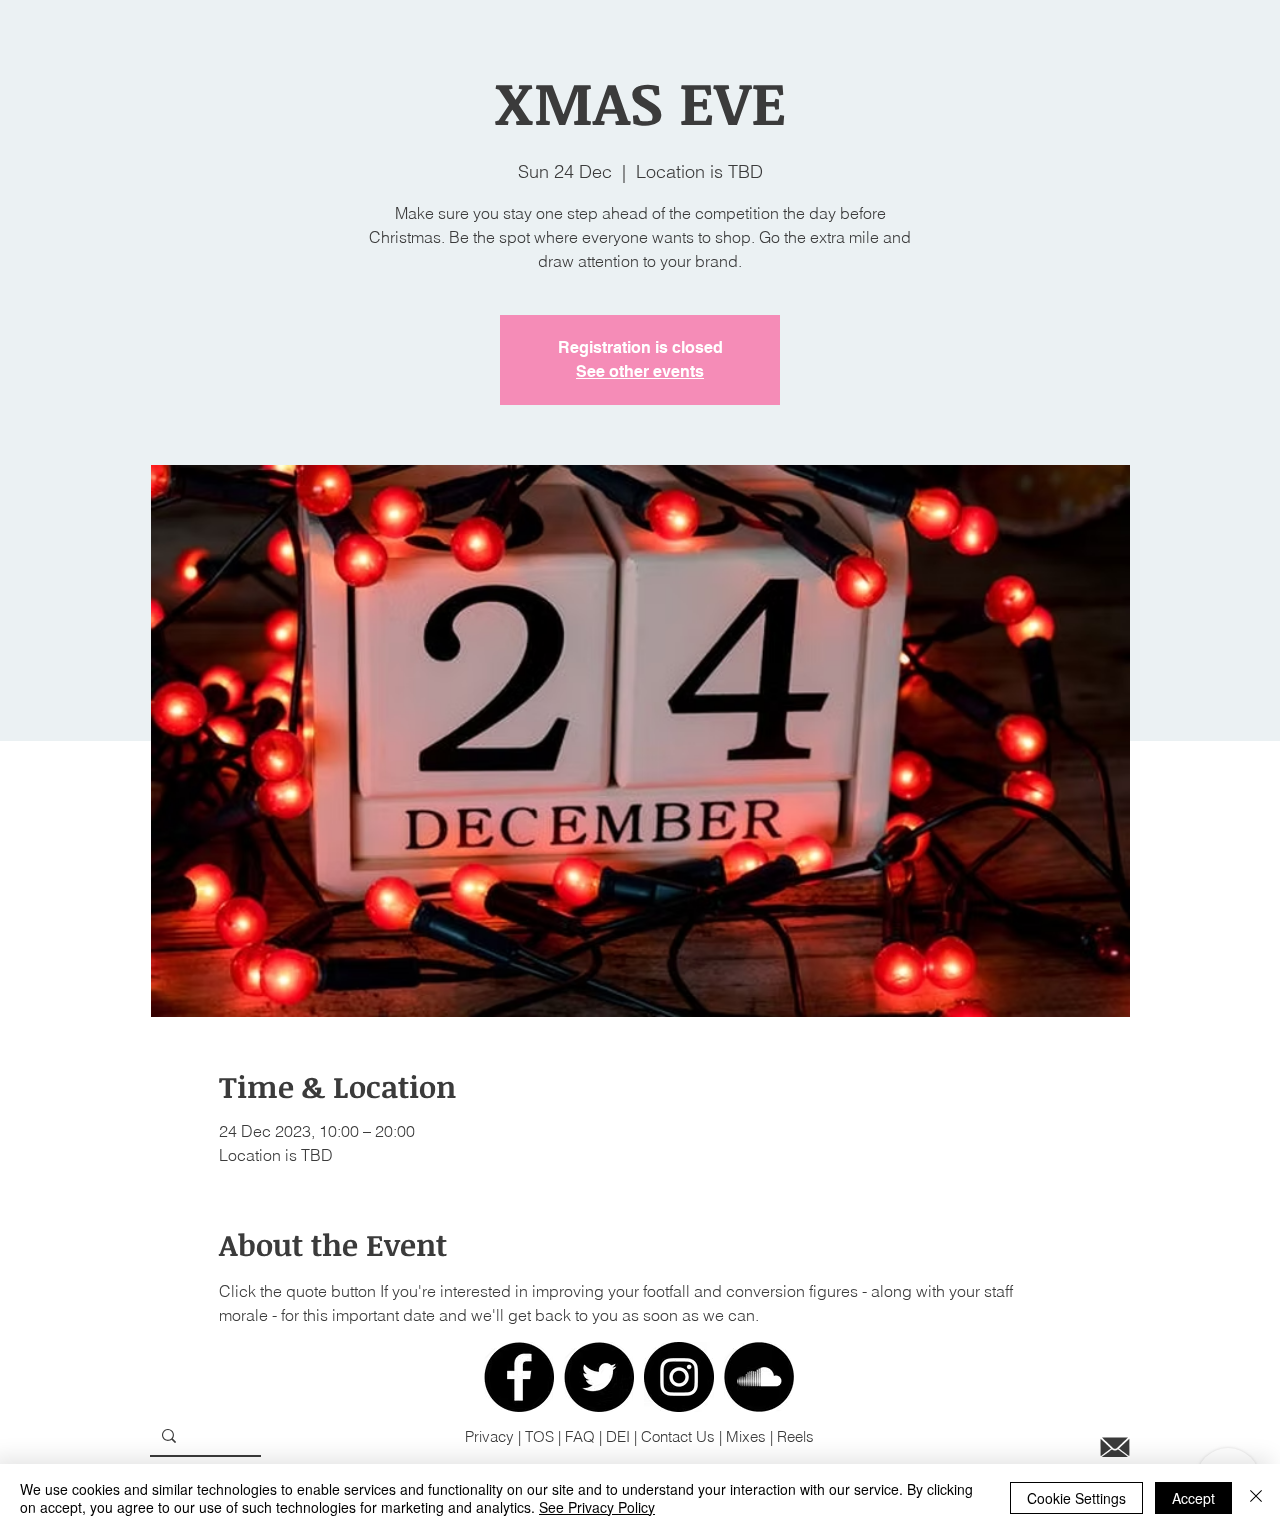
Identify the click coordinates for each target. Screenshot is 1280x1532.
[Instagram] (679, 1377)
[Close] (1256, 1498)
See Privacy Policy (597, 1507)
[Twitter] (599, 1377)
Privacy (489, 1436)
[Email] (1115, 1447)
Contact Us (678, 1436)
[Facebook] (519, 1377)
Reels (795, 1436)
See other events (640, 371)
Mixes (746, 1436)
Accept (1193, 1498)
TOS (541, 1436)
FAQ (580, 1436)
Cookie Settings (1076, 1498)
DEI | (623, 1436)
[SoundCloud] (759, 1377)
